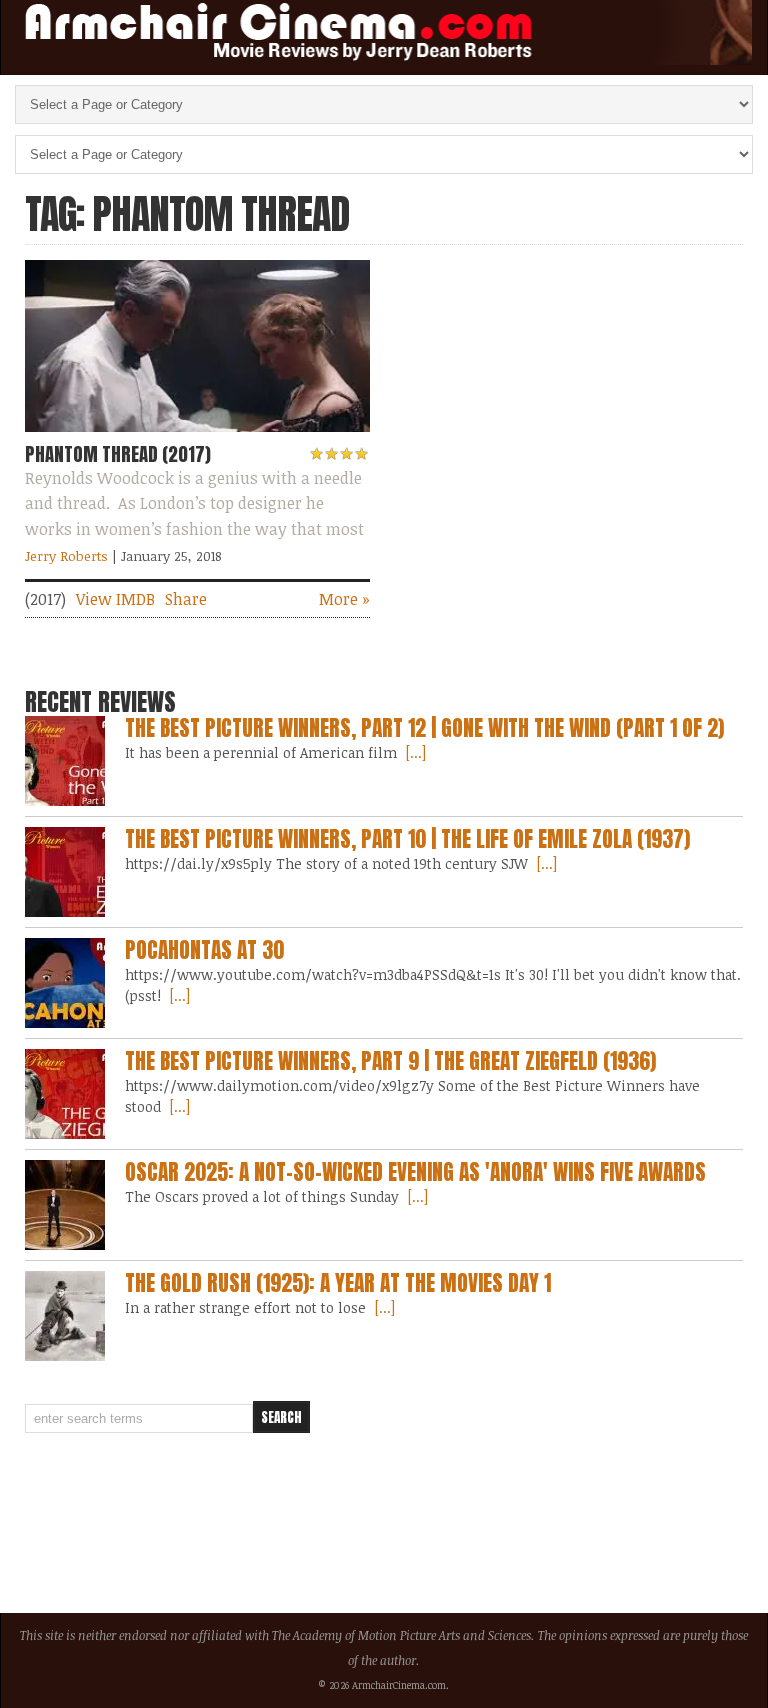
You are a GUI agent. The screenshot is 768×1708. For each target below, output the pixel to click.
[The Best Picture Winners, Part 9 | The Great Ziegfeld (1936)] (65, 1094)
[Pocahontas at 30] (65, 983)
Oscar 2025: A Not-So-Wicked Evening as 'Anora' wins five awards (415, 1172)
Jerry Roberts (66, 556)
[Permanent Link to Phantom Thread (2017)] (197, 436)
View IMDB (115, 599)
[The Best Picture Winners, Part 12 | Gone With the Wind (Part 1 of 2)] (65, 761)
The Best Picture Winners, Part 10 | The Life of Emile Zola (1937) (407, 839)
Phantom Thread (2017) (118, 454)
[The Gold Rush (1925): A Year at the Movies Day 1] (65, 1316)
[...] (414, 752)
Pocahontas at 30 (204, 950)
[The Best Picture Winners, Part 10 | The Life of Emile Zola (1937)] (65, 872)
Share (186, 599)
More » (344, 599)
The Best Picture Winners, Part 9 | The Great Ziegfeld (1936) (390, 1061)
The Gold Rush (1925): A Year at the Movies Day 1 (338, 1283)
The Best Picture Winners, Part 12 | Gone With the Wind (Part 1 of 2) (424, 728)
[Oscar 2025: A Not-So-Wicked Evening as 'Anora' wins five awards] (65, 1205)
